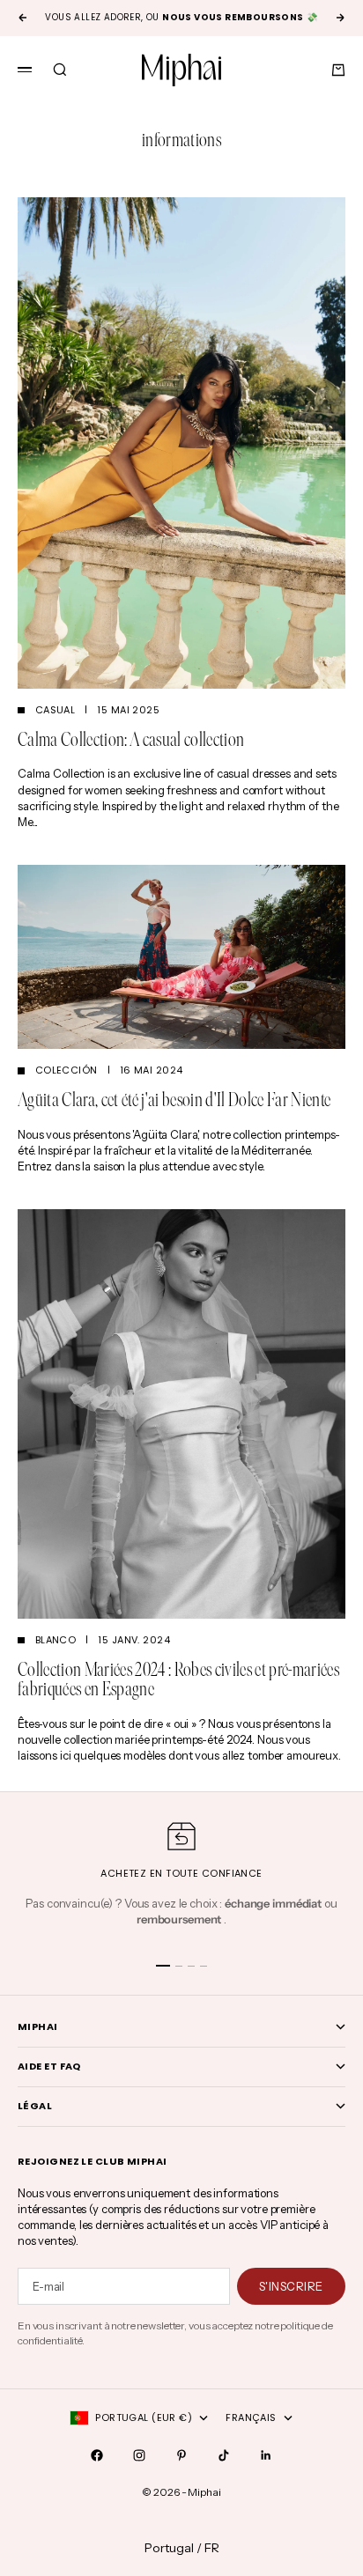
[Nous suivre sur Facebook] (97, 2455)
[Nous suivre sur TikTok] (224, 2455)
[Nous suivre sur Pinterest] (181, 2455)
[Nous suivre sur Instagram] (139, 2455)
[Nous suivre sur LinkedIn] (266, 2455)
